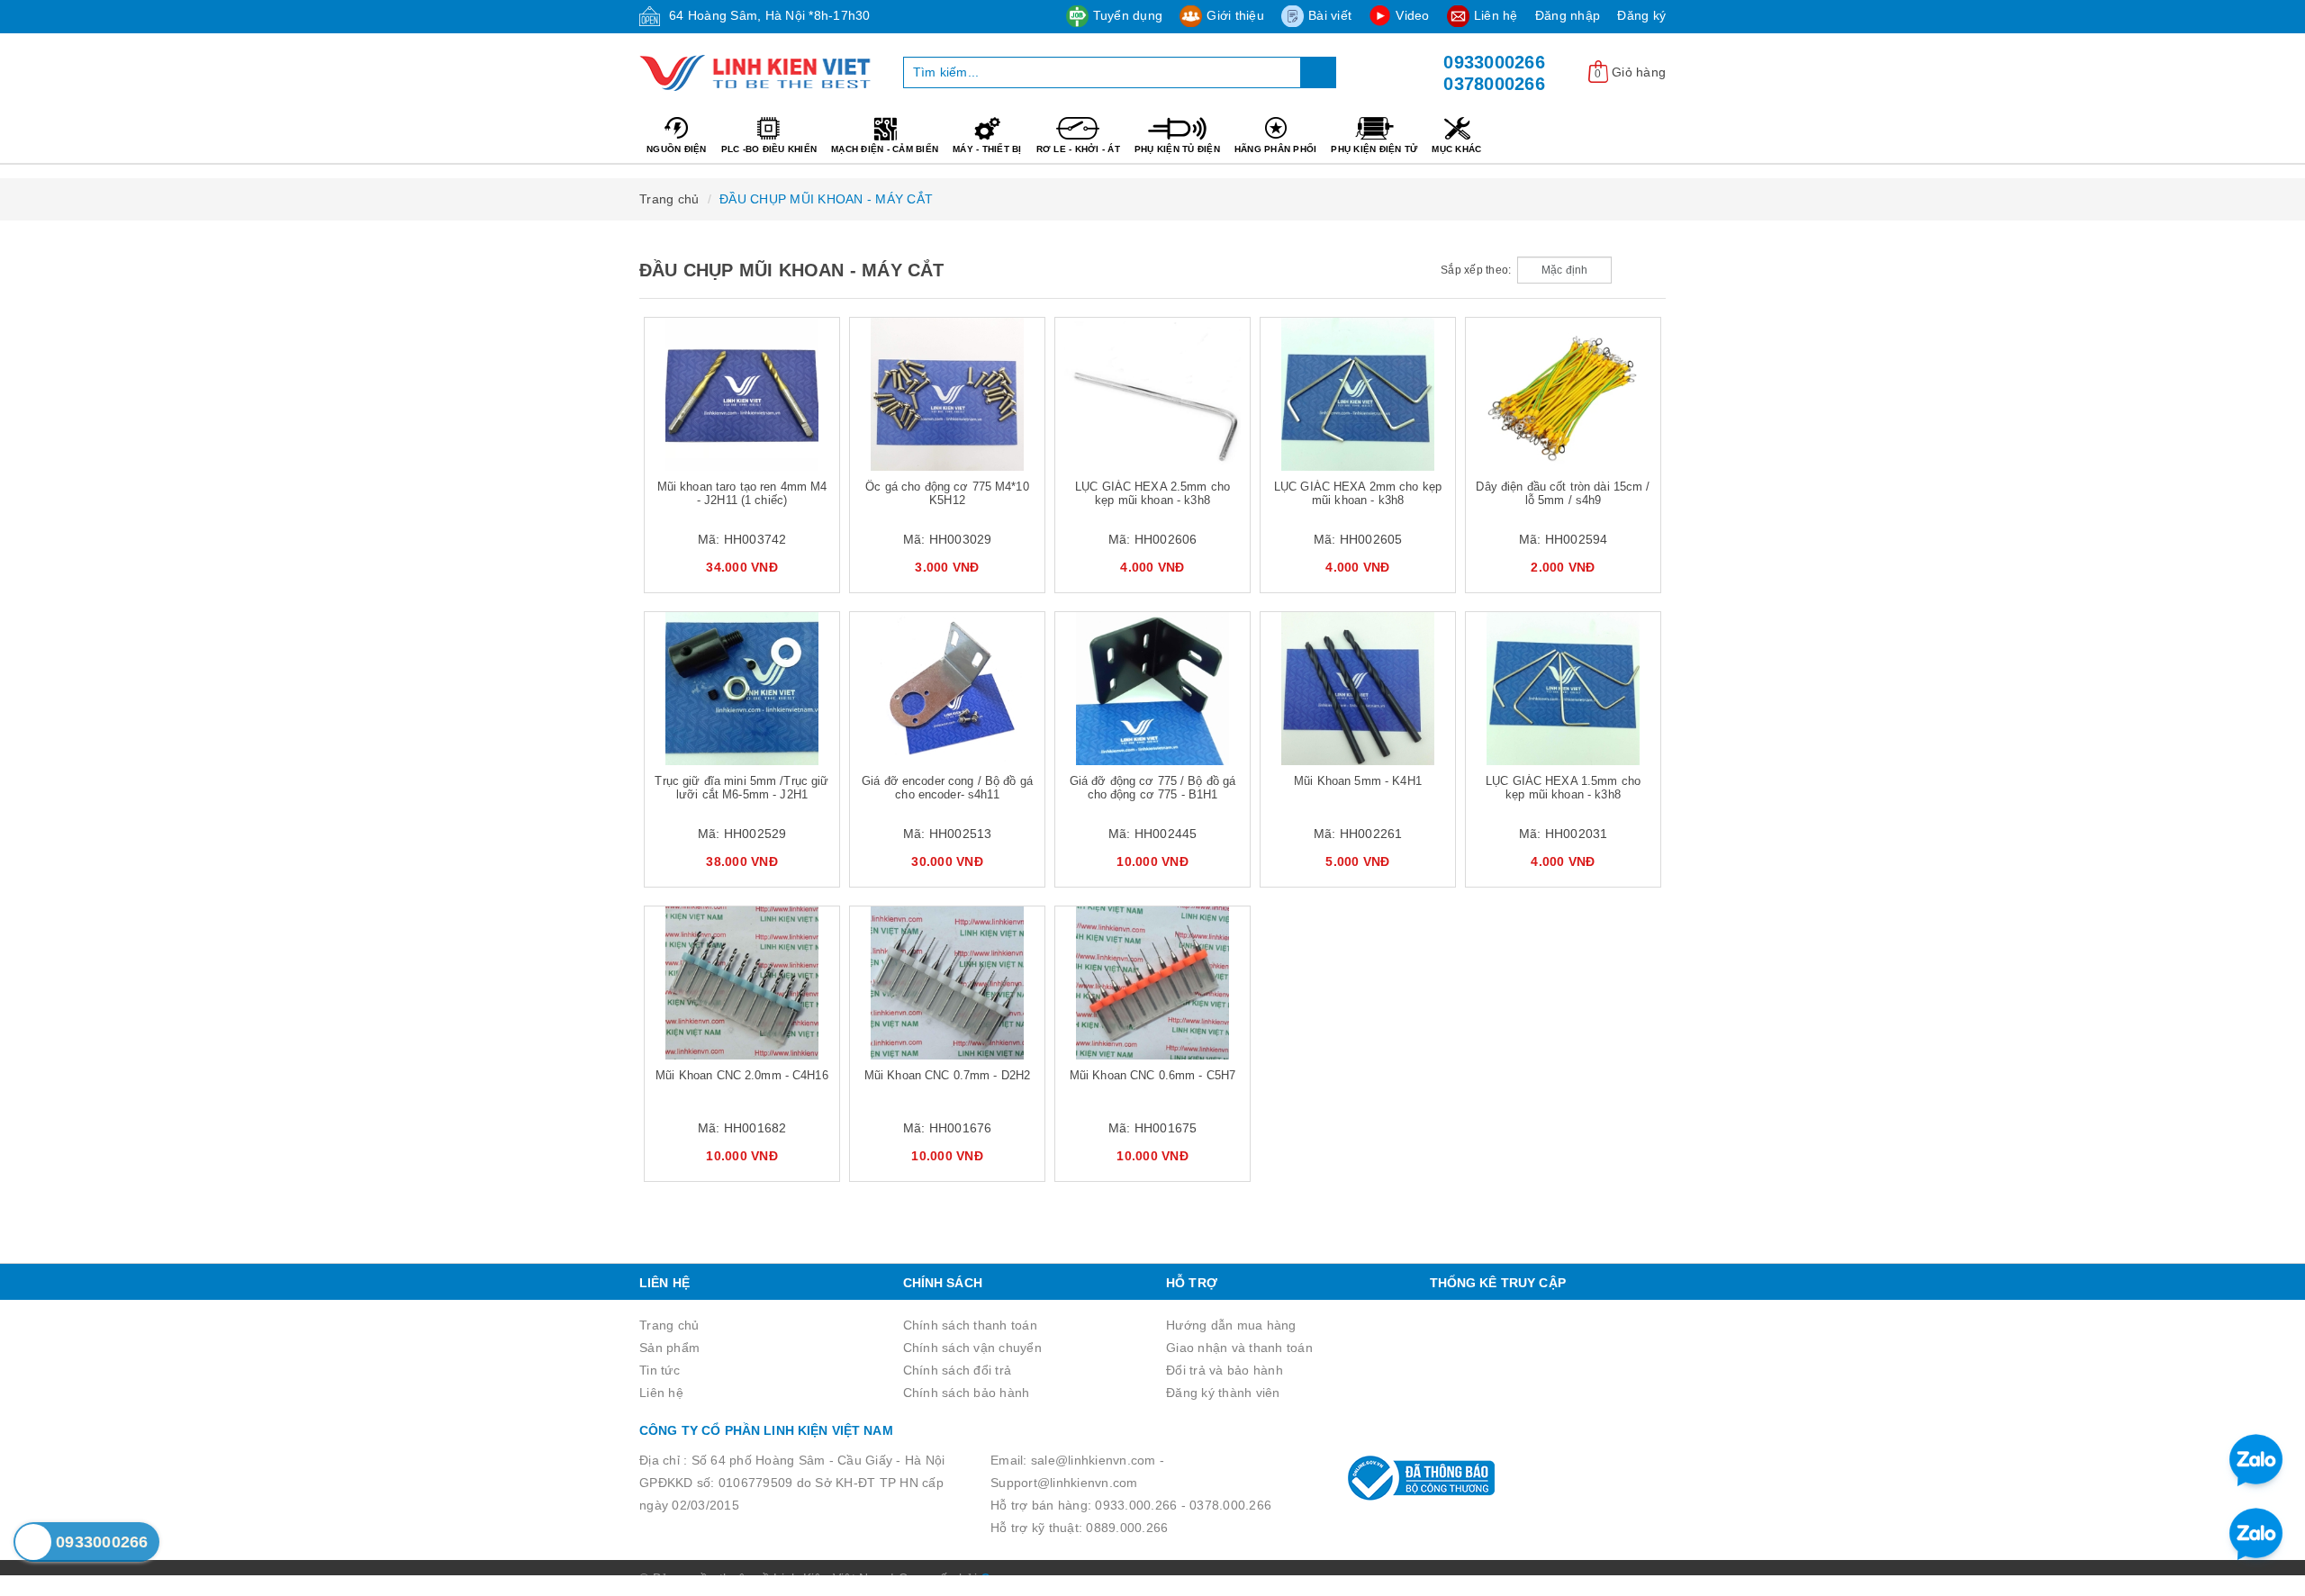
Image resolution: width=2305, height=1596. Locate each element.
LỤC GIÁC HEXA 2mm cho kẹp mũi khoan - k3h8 (1358, 493)
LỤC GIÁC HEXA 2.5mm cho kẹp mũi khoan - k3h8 (1152, 493)
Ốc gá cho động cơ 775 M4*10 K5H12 (947, 493)
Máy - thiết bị (987, 149)
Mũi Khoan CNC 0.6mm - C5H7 (1152, 1075)
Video (1412, 15)
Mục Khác (1456, 149)
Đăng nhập (1568, 15)
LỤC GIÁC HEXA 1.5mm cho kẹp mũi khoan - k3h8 (1563, 788)
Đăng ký (1641, 15)
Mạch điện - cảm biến (885, 149)
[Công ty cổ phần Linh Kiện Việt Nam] (758, 73)
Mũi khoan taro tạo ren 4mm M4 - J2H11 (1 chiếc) (742, 493)
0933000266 (1494, 62)
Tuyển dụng (1128, 15)
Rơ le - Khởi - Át (1078, 149)
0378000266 (1494, 84)
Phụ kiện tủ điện (1177, 149)
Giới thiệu (1235, 15)
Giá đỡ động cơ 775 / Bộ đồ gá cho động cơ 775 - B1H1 (1153, 788)
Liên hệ (1496, 15)
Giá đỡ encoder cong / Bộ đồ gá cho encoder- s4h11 (947, 788)
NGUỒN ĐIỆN (677, 149)
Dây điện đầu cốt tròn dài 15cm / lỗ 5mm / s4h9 (1563, 493)
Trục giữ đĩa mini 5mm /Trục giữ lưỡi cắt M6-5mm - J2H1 (741, 788)
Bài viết (1330, 15)
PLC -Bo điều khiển (769, 149)
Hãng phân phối (1276, 149)
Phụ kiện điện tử (1374, 149)
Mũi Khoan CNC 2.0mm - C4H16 (742, 1075)
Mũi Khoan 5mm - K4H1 (1358, 781)
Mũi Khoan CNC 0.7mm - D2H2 (947, 1075)
